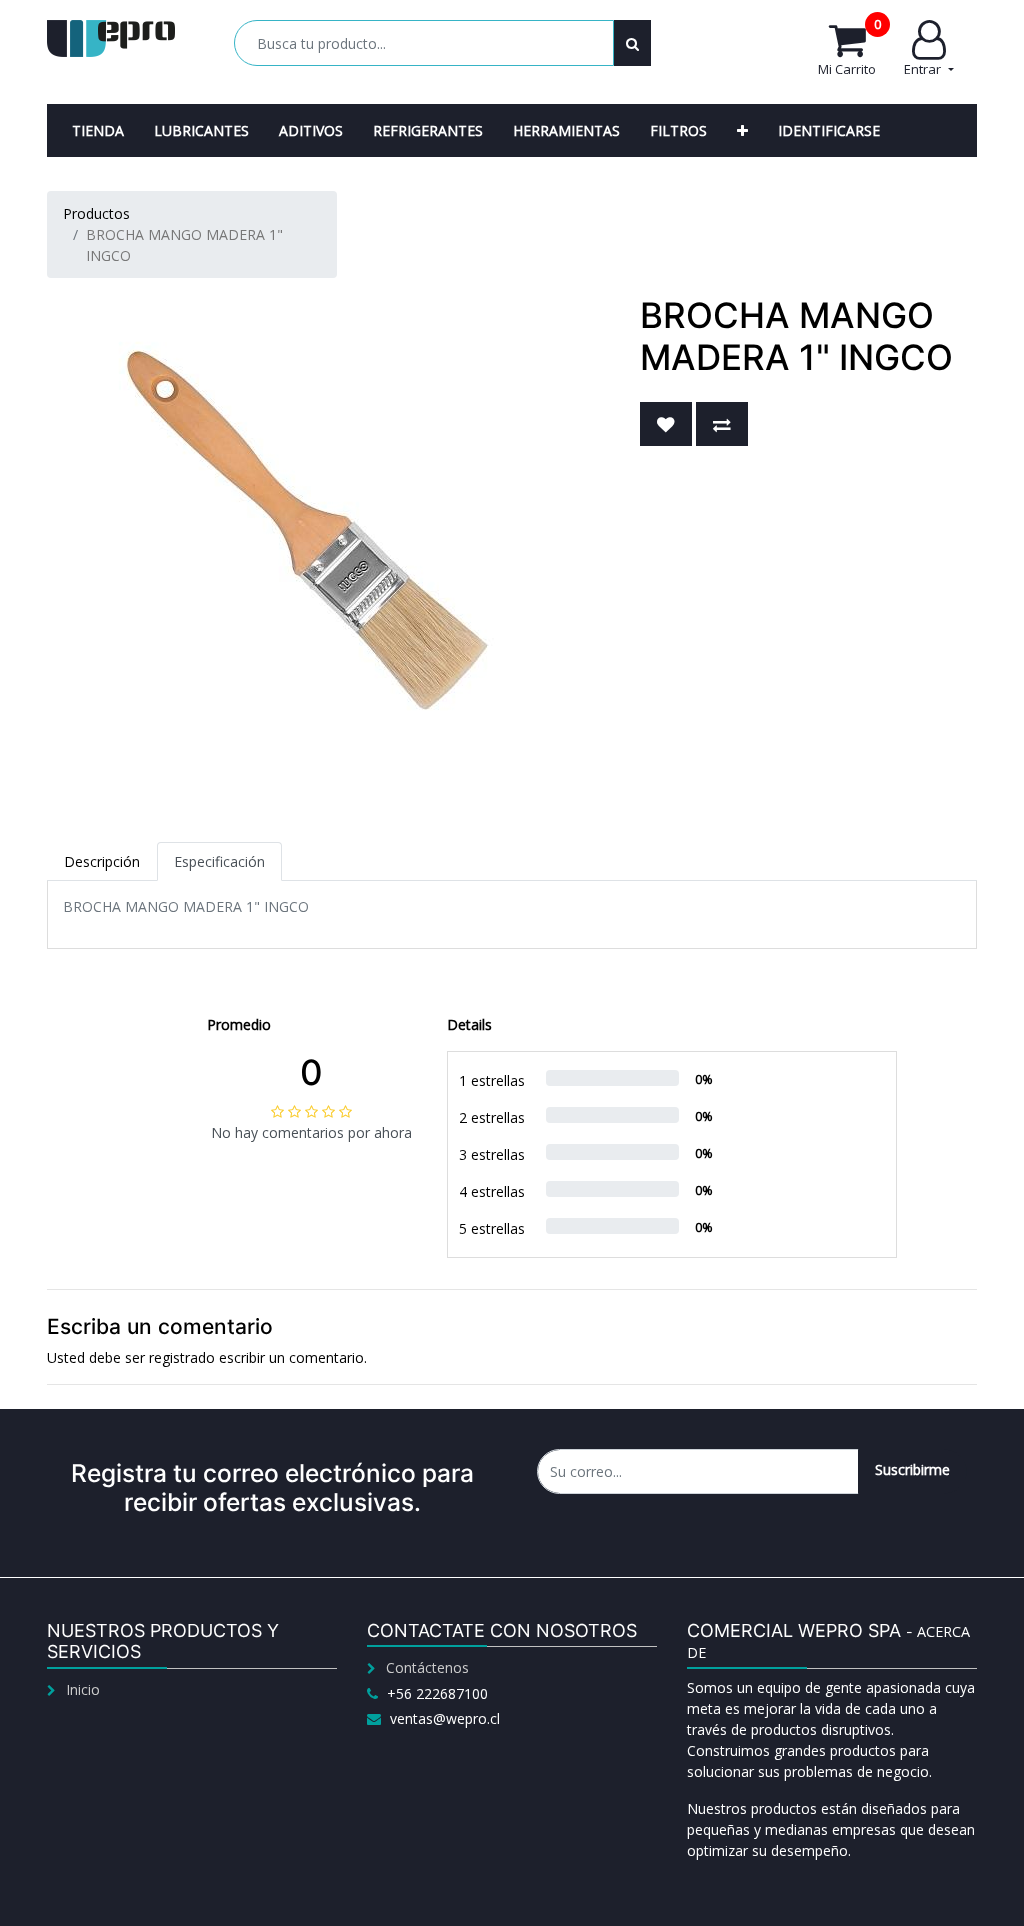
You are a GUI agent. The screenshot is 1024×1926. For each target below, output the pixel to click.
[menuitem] (98, 130)
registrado (182, 1357)
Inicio (83, 1689)
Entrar (924, 69)
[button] (742, 130)
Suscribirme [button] (912, 1469)
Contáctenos (427, 1667)
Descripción (102, 861)
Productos (96, 213)
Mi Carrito (849, 49)
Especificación (219, 861)
